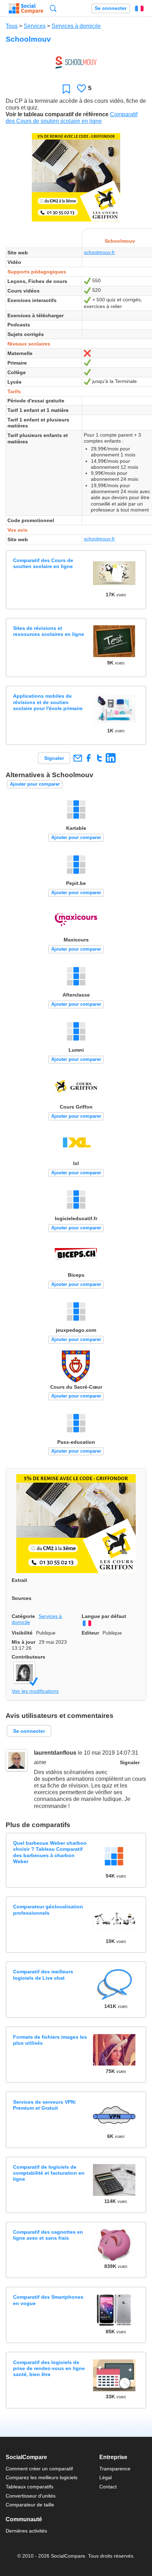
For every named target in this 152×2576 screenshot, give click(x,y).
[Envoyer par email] (78, 758)
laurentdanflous (55, 1753)
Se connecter (111, 8)
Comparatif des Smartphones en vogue (48, 2300)
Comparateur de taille (30, 2505)
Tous (12, 26)
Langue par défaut (104, 1616)
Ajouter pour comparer (35, 784)
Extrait (19, 1580)
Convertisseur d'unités (31, 2496)
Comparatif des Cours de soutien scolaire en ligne (43, 563)
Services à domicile (76, 26)
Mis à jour (24, 1642)
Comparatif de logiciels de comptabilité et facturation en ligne (49, 2173)
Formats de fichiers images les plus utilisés (50, 2040)
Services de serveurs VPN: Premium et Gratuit (45, 2105)
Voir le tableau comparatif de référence (57, 114)
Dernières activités (26, 2531)
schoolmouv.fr (99, 252)
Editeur (90, 1633)
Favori (66, 89)
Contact (108, 2487)
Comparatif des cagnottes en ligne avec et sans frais (48, 2235)
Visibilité (22, 1633)
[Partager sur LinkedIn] (110, 758)
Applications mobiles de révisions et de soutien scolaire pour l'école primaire (48, 702)
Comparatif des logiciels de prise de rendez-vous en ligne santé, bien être (49, 2368)
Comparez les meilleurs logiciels (42, 2477)
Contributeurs (28, 1657)
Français (139, 8)
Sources (22, 1598)
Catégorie (23, 1616)
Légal (106, 2477)
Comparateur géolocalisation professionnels (48, 1910)
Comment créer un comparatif (39, 2469)
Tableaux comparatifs (30, 2487)
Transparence (115, 2469)
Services (35, 26)
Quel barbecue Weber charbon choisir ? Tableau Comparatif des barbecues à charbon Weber (50, 1852)
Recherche (53, 8)
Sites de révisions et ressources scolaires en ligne (49, 631)
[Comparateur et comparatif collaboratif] (26, 8)
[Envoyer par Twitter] (100, 758)
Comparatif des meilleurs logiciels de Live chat (43, 1975)
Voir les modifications (35, 1691)
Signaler (54, 758)
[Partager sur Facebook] (89, 758)
